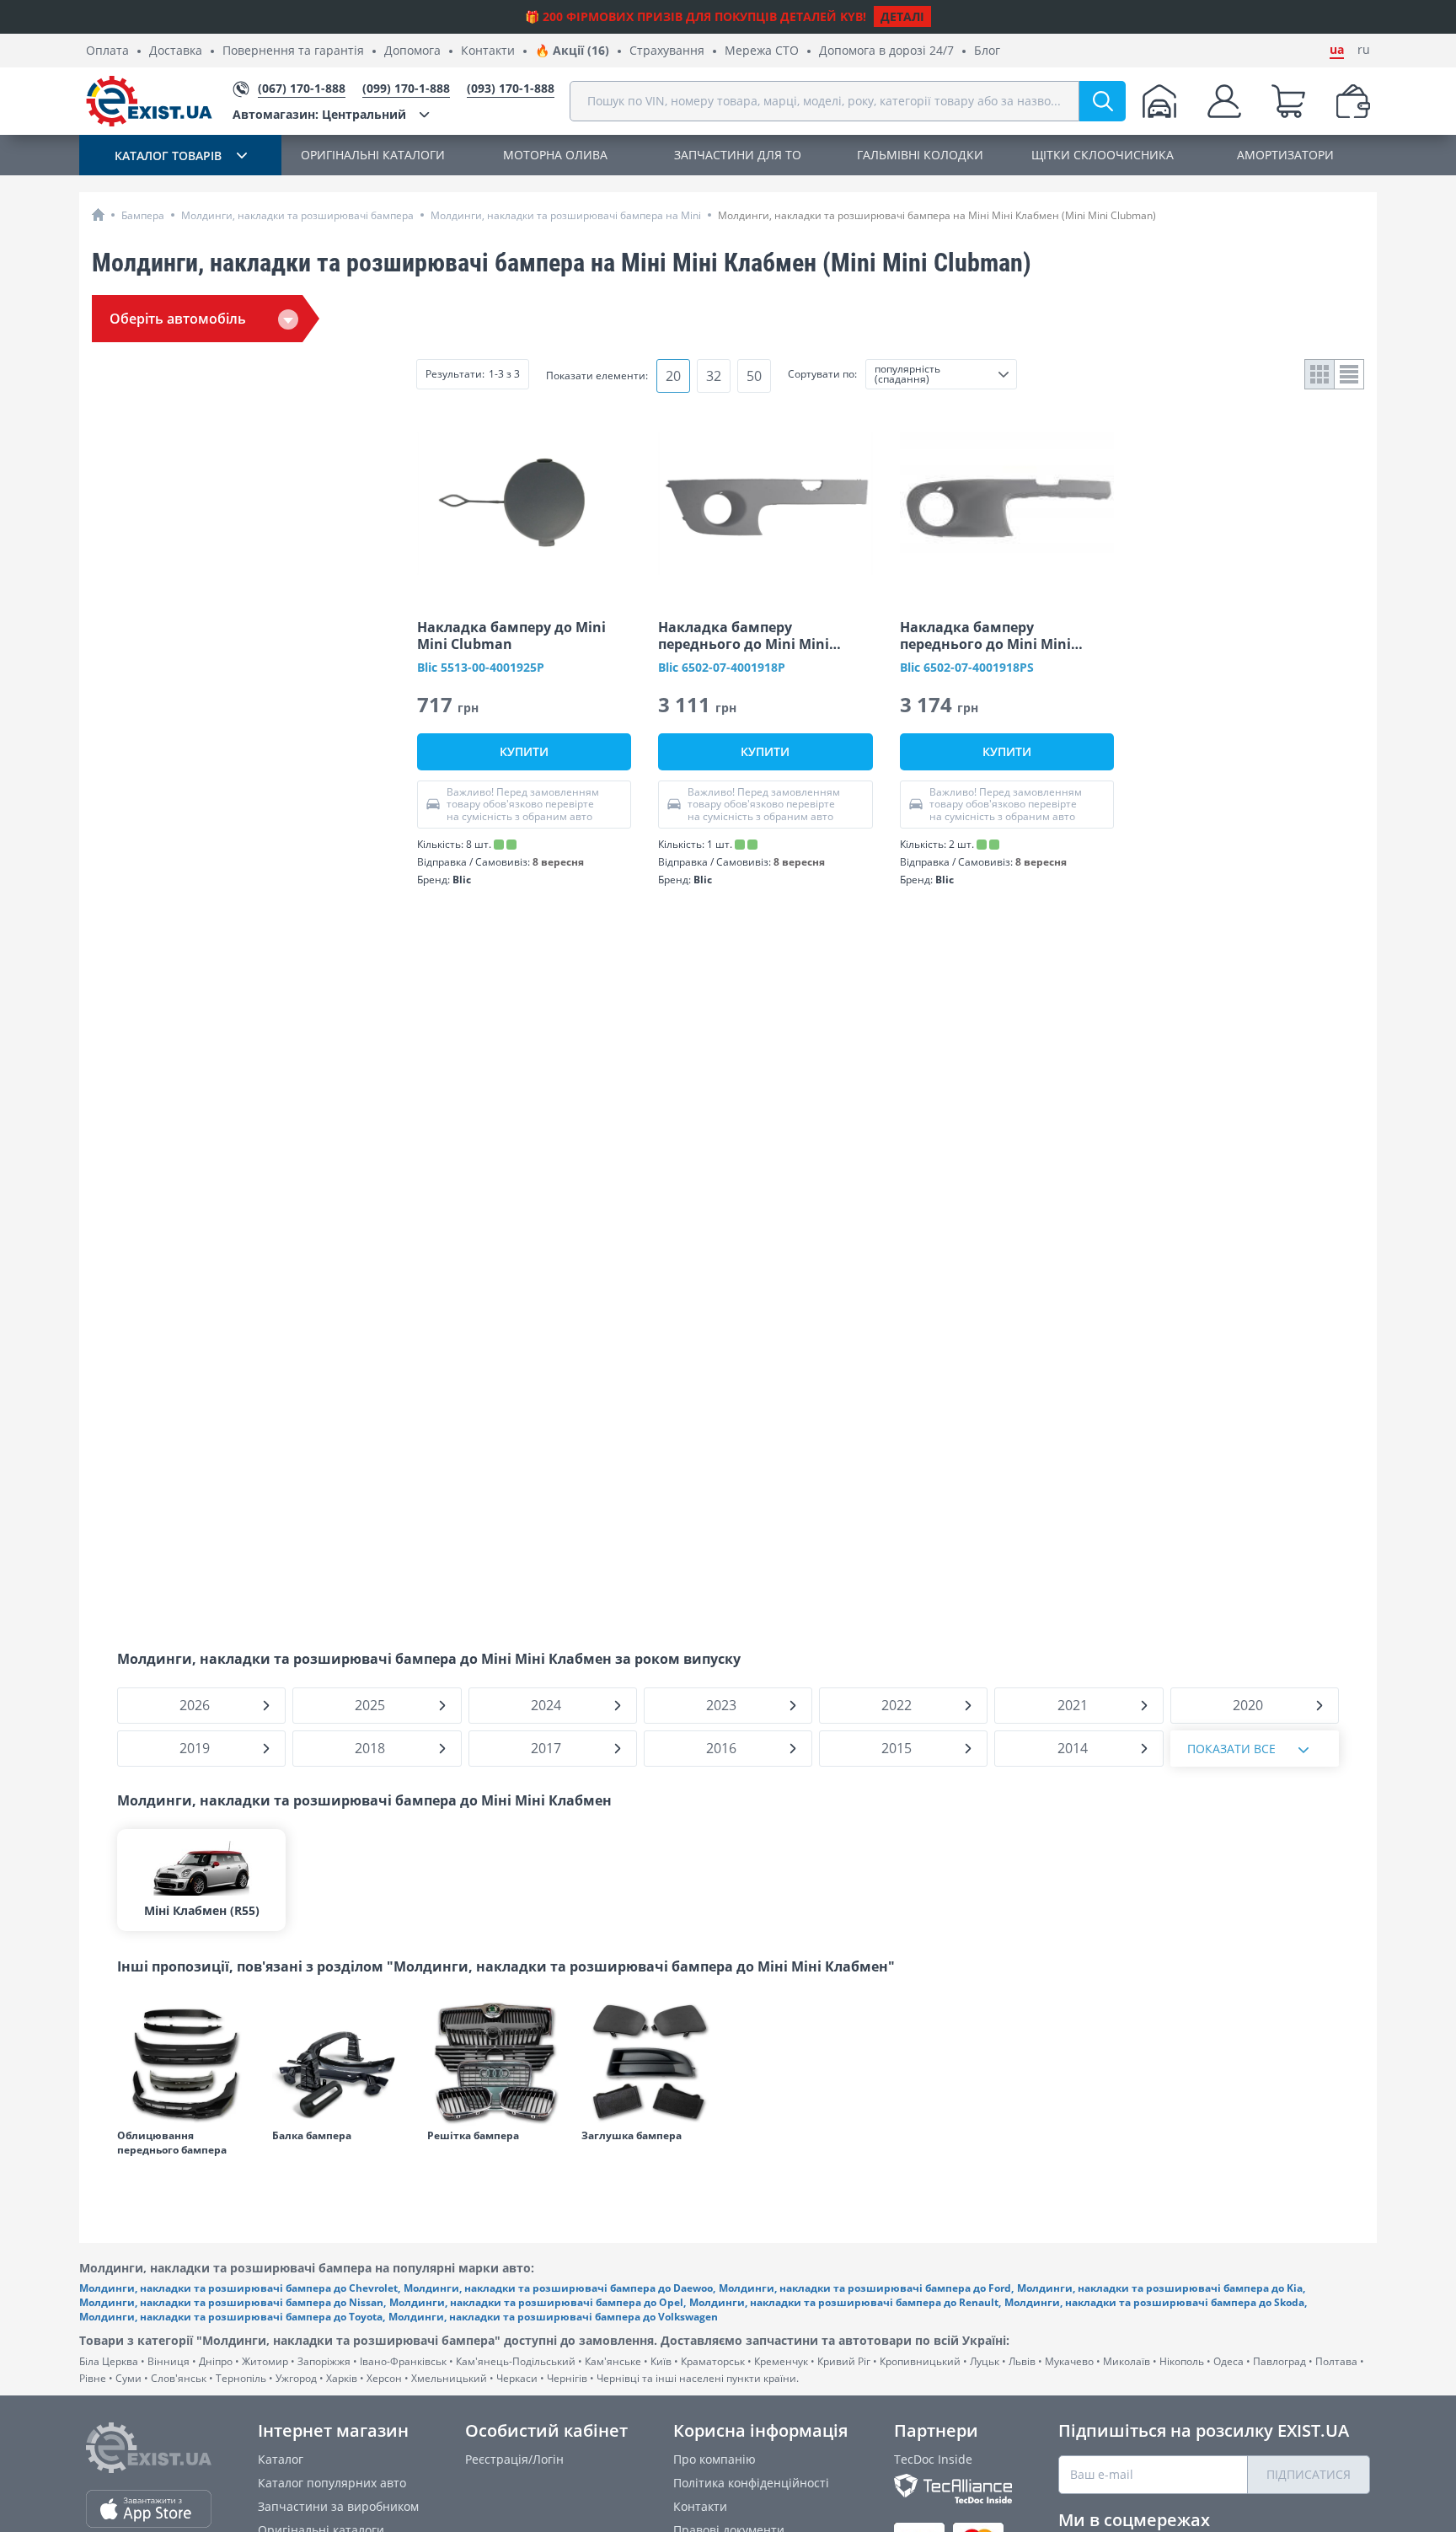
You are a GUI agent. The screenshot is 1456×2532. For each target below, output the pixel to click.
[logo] (149, 101)
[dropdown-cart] (1288, 101)
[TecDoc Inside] (953, 2489)
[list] (1349, 374)
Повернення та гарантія (293, 51)
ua (1337, 50)
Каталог (281, 2459)
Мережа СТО (762, 51)
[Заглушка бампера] (650, 2063)
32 (714, 376)
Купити (524, 751)
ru (1364, 50)
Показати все (1231, 1749)
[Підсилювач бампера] (341, 2063)
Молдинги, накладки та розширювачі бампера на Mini (566, 215)
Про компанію (715, 2459)
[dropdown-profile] (1224, 101)
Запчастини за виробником (338, 2506)
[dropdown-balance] (1353, 101)
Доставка (176, 51)
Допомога (412, 51)
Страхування (667, 51)
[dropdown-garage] (1159, 101)
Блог (987, 51)
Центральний (319, 114)
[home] (98, 215)
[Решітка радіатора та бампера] (496, 2063)
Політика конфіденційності (751, 2483)
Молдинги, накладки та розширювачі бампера (297, 215)
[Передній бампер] (186, 2063)
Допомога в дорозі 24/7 (886, 51)
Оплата (107, 51)
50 (754, 376)
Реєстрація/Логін (514, 2459)
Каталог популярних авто (332, 2483)
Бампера (143, 215)
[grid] (1320, 374)
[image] (524, 503)
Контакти (488, 51)
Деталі (902, 16)
